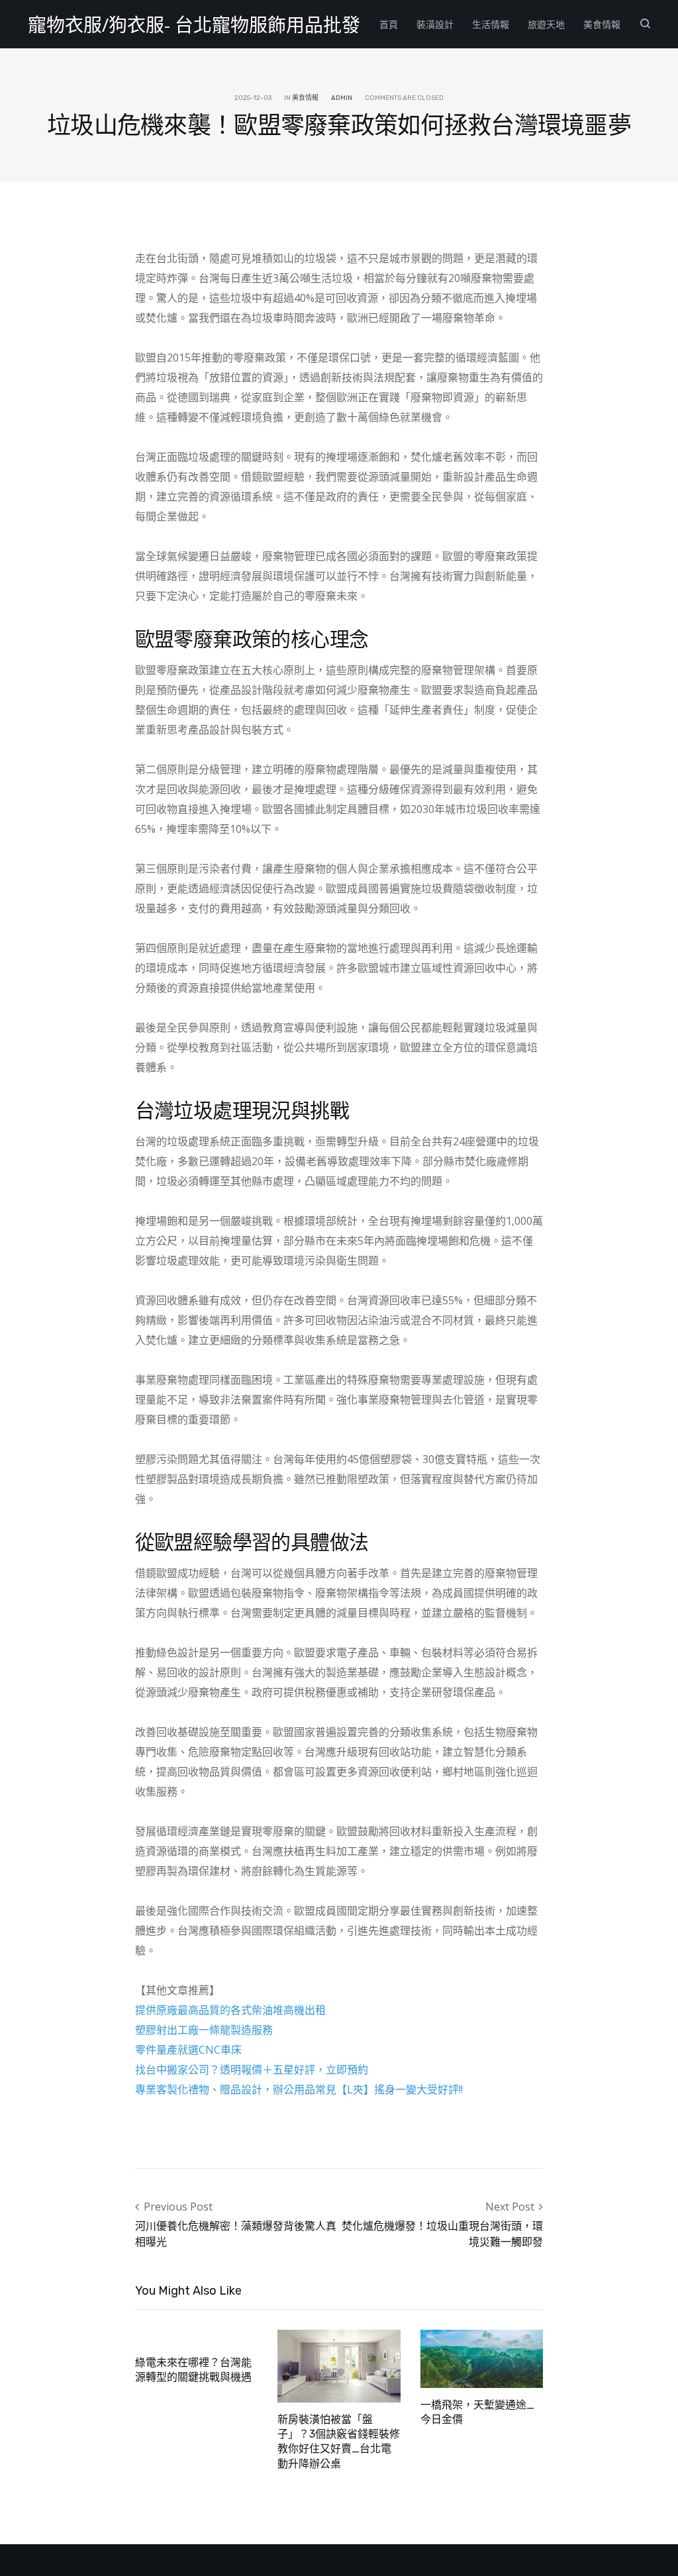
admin (342, 98)
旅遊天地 (546, 24)
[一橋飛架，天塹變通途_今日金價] (482, 2358)
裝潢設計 (435, 24)
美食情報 (602, 24)
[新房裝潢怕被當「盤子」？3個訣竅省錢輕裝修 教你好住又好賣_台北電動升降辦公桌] (339, 2365)
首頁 (389, 24)
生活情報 (491, 24)
